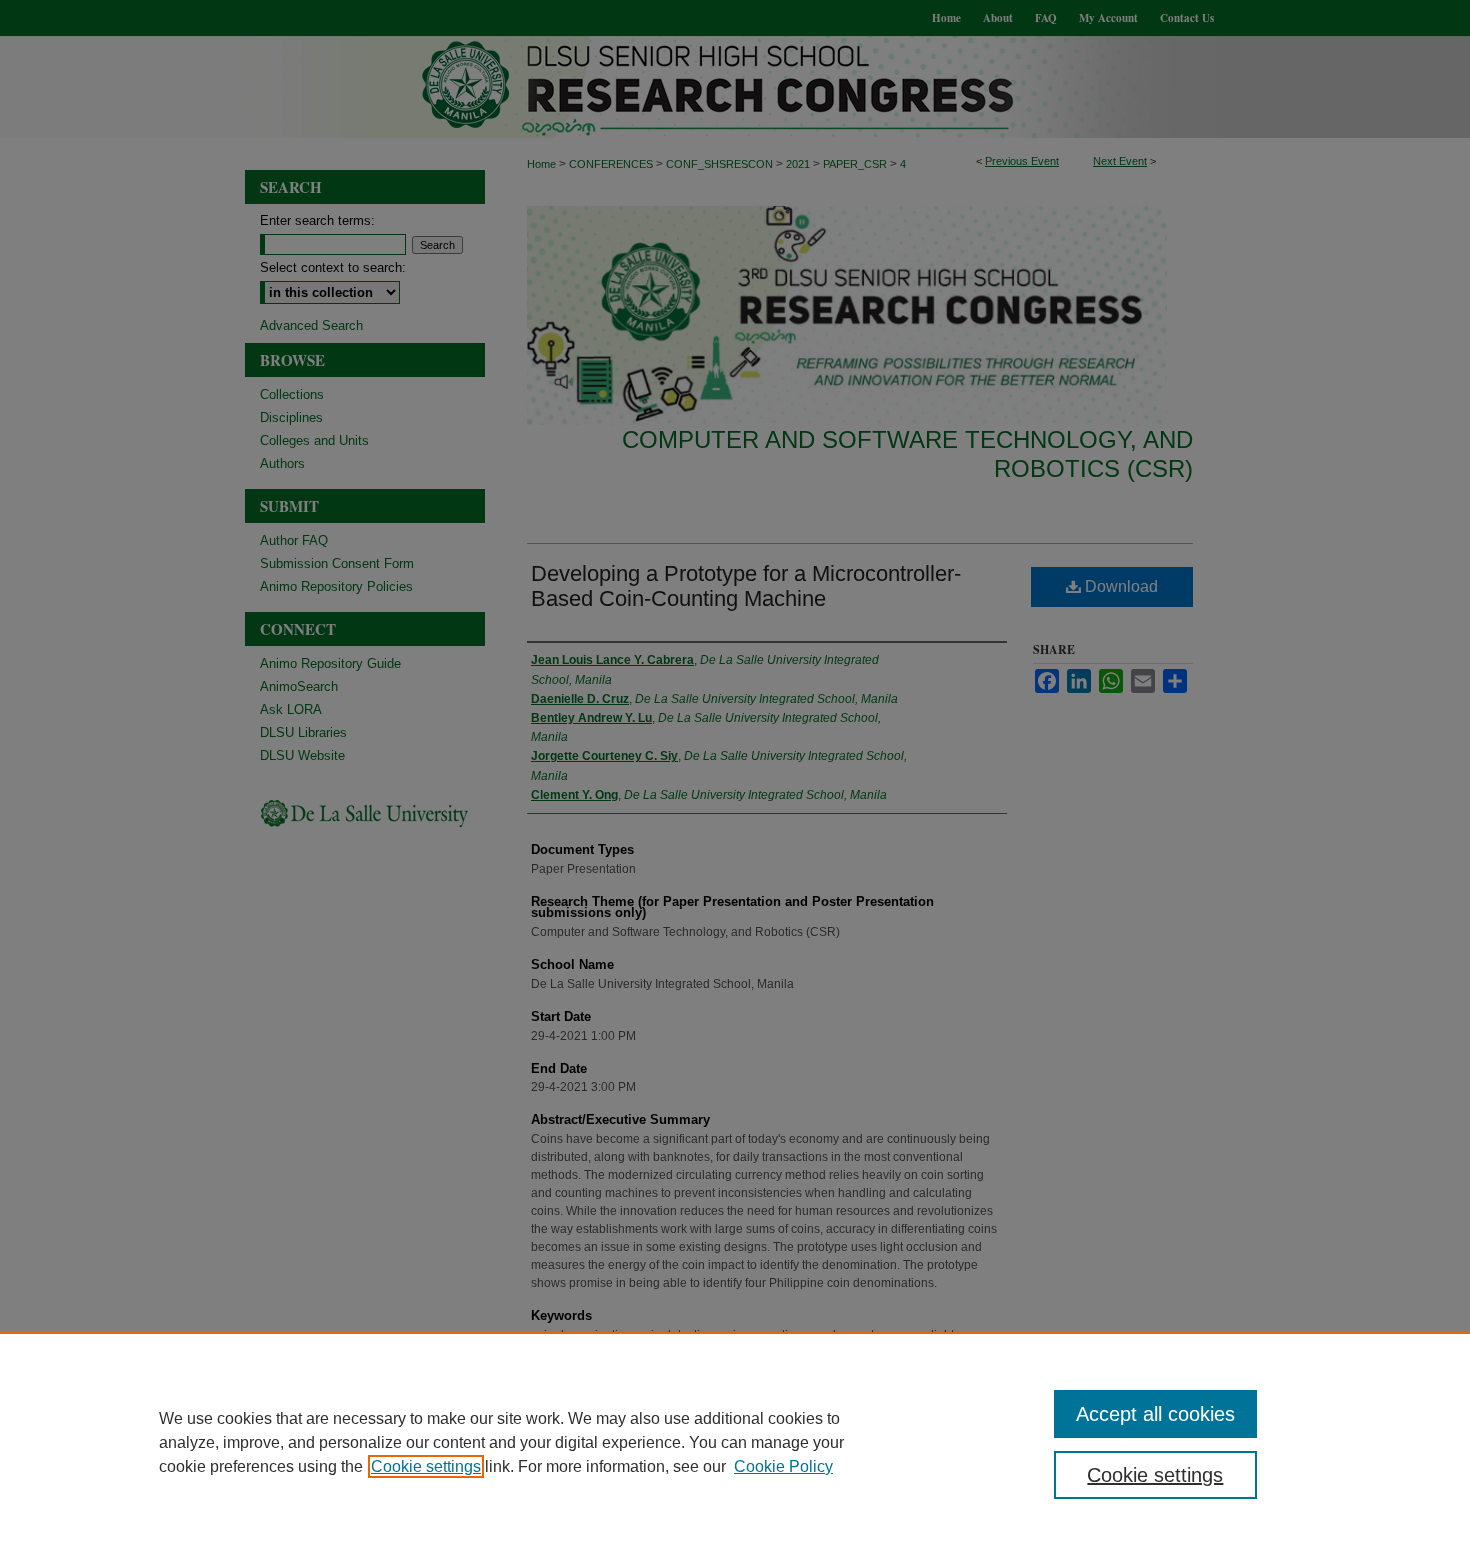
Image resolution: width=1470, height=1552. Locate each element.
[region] (735, 1442)
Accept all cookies (1155, 1414)
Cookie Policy (783, 1466)
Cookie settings (426, 1466)
